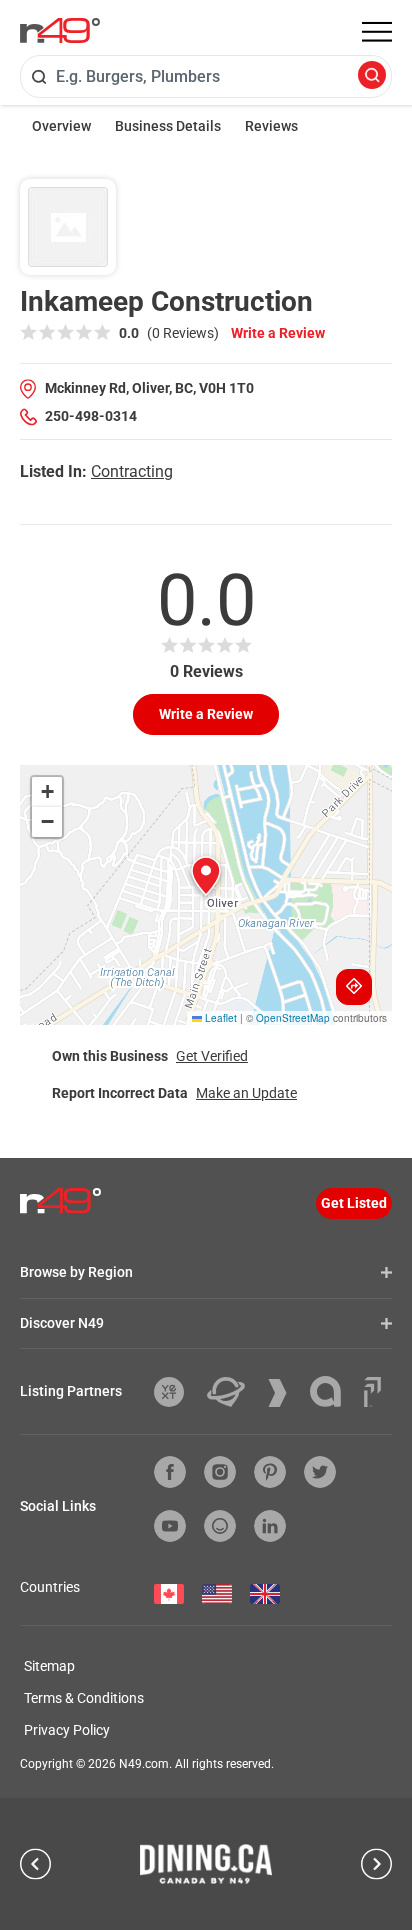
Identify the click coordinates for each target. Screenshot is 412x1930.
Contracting (132, 471)
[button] (206, 876)
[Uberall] (233, 1392)
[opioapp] (220, 1526)
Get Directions (354, 987)
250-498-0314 (91, 416)
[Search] (372, 76)
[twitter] (320, 1472)
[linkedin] (270, 1526)
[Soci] (372, 1392)
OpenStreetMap (293, 1018)
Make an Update (246, 1093)
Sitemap (49, 1666)
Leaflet (219, 1018)
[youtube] (170, 1526)
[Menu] (377, 32)
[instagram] (220, 1472)
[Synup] (285, 1393)
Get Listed (354, 1203)
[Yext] (176, 1392)
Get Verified (212, 1056)
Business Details (168, 126)
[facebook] (170, 1472)
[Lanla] (333, 1391)
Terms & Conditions (84, 1698)
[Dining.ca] (206, 1864)
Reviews (271, 126)
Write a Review (278, 333)
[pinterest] (270, 1472)
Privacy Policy (67, 1730)
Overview (61, 126)
